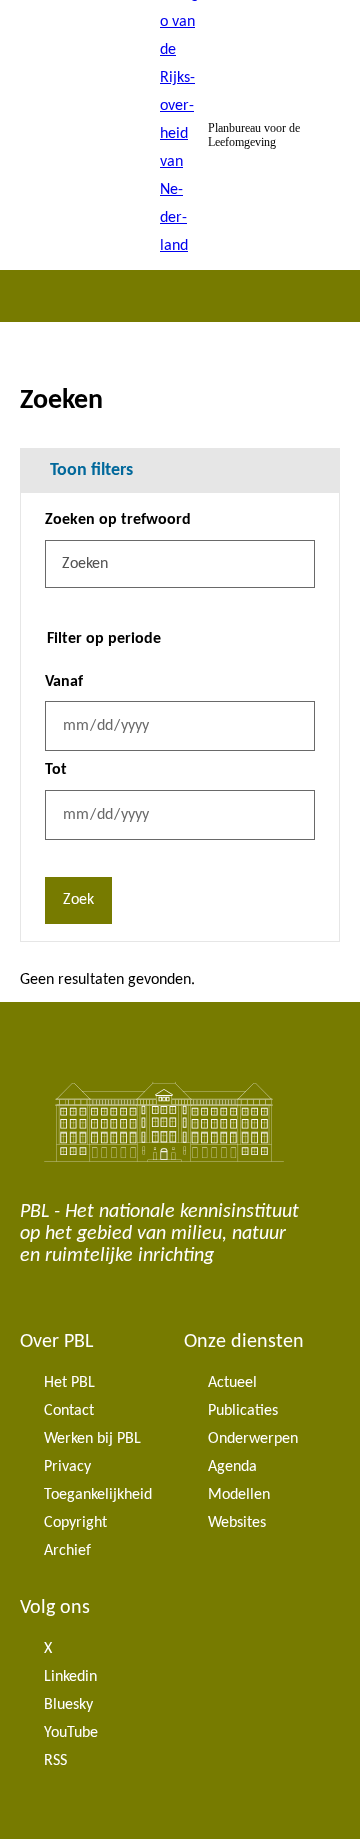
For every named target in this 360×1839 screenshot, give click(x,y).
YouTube (71, 1733)
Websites (237, 1523)
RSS (55, 1761)
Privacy (67, 1467)
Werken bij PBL (92, 1439)
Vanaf (64, 682)
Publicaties (243, 1411)
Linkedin (70, 1677)
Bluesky (68, 1705)
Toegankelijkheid (98, 1495)
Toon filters (91, 470)
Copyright (75, 1523)
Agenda (232, 1467)
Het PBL (69, 1383)
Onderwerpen (253, 1439)
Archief (67, 1551)
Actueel (232, 1383)
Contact (69, 1411)
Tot (56, 770)
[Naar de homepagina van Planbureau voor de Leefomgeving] (180, 135)
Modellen (239, 1495)
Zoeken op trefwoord (118, 520)
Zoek (78, 900)
